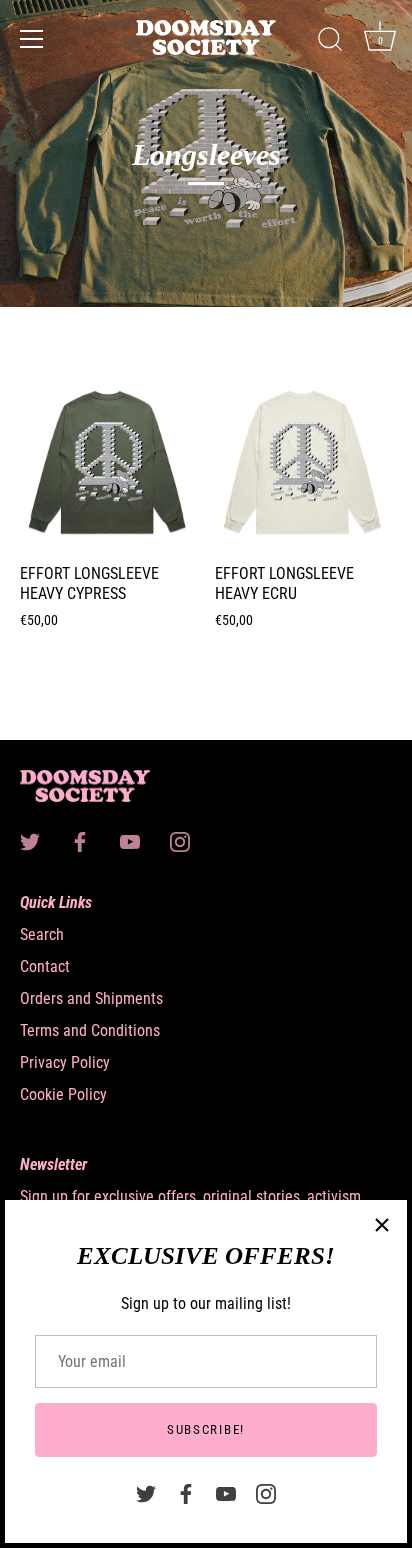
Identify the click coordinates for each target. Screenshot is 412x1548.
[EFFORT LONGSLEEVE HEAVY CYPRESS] (107, 464)
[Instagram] (266, 1492)
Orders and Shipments (91, 998)
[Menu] (32, 39)
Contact (45, 966)
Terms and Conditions (90, 1030)
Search (42, 934)
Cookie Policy (63, 1094)
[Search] (330, 42)
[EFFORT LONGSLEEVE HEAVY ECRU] (302, 464)
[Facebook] (186, 1492)
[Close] (382, 1225)
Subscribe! (206, 1429)
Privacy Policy (65, 1062)
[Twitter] (146, 1492)
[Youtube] (226, 1492)
